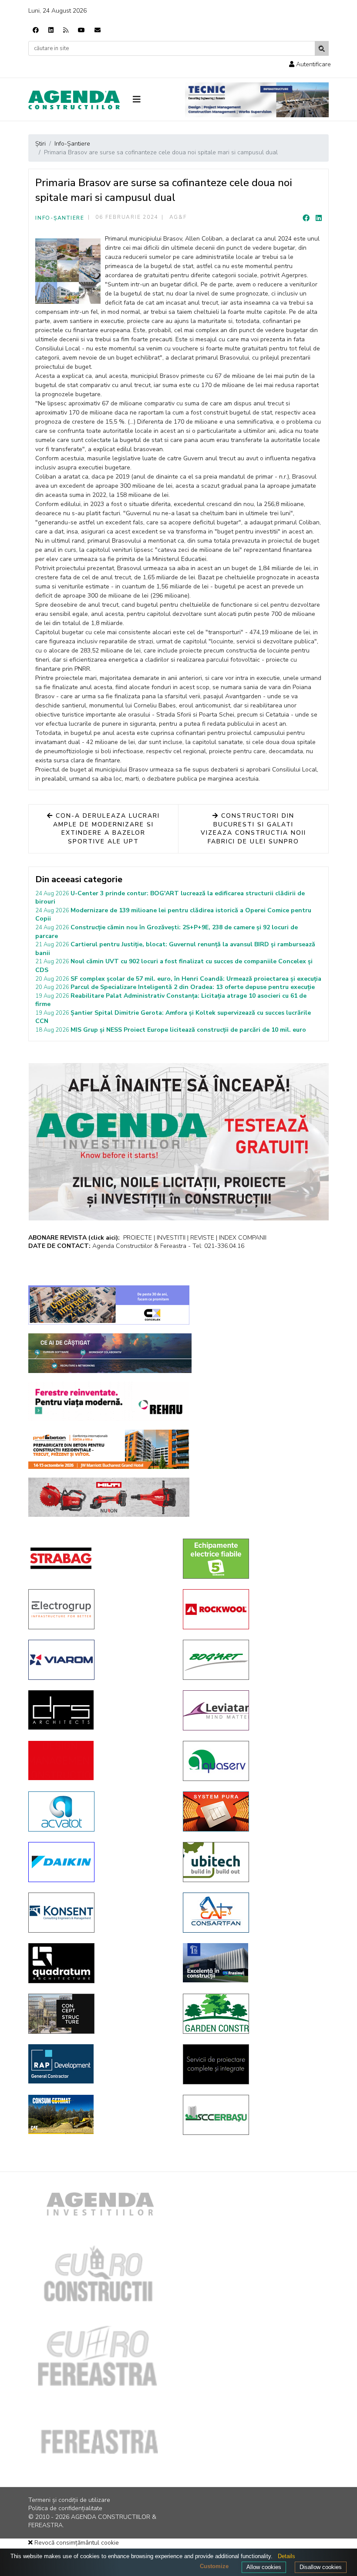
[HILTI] (109, 1497)
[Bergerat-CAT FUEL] (99, 2114)
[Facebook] (36, 30)
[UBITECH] (254, 1862)
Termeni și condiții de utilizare (69, 2500)
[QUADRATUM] (99, 1963)
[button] (310, 64)
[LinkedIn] (319, 218)
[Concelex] (109, 1305)
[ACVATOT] (99, 1811)
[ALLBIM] (110, 1353)
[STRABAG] (99, 1558)
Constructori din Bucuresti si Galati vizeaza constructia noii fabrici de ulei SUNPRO (254, 829)
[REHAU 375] (109, 1401)
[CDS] (254, 2064)
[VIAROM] (99, 1660)
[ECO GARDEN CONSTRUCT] (254, 2014)
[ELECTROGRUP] (99, 1609)
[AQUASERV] (254, 1761)
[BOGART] (254, 1660)
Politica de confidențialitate (65, 2508)
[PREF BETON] (109, 1449)
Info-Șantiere (60, 218)
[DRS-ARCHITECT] (99, 1710)
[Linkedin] (51, 30)
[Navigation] (152, 100)
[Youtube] (81, 30)
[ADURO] (99, 1760)
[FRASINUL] (254, 1963)
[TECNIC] (257, 100)
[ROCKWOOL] (254, 1609)
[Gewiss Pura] (254, 1811)
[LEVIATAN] (254, 1710)
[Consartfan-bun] (254, 1913)
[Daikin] (99, 1862)
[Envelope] (98, 30)
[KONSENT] (99, 1913)
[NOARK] (254, 1559)
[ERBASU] (254, 2115)
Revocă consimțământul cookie (76, 2543)
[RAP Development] (99, 2064)
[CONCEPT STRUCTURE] (99, 2014)
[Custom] (66, 30)
